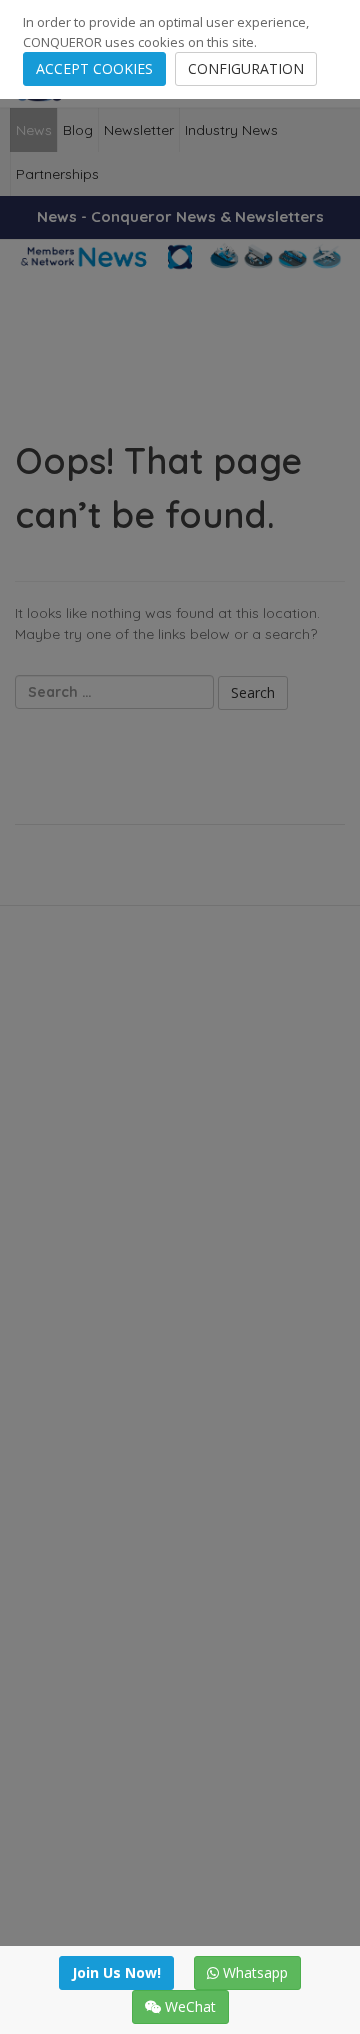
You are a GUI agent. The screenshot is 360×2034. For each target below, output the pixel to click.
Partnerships (57, 174)
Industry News (231, 130)
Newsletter (139, 130)
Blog (78, 130)
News (34, 130)
